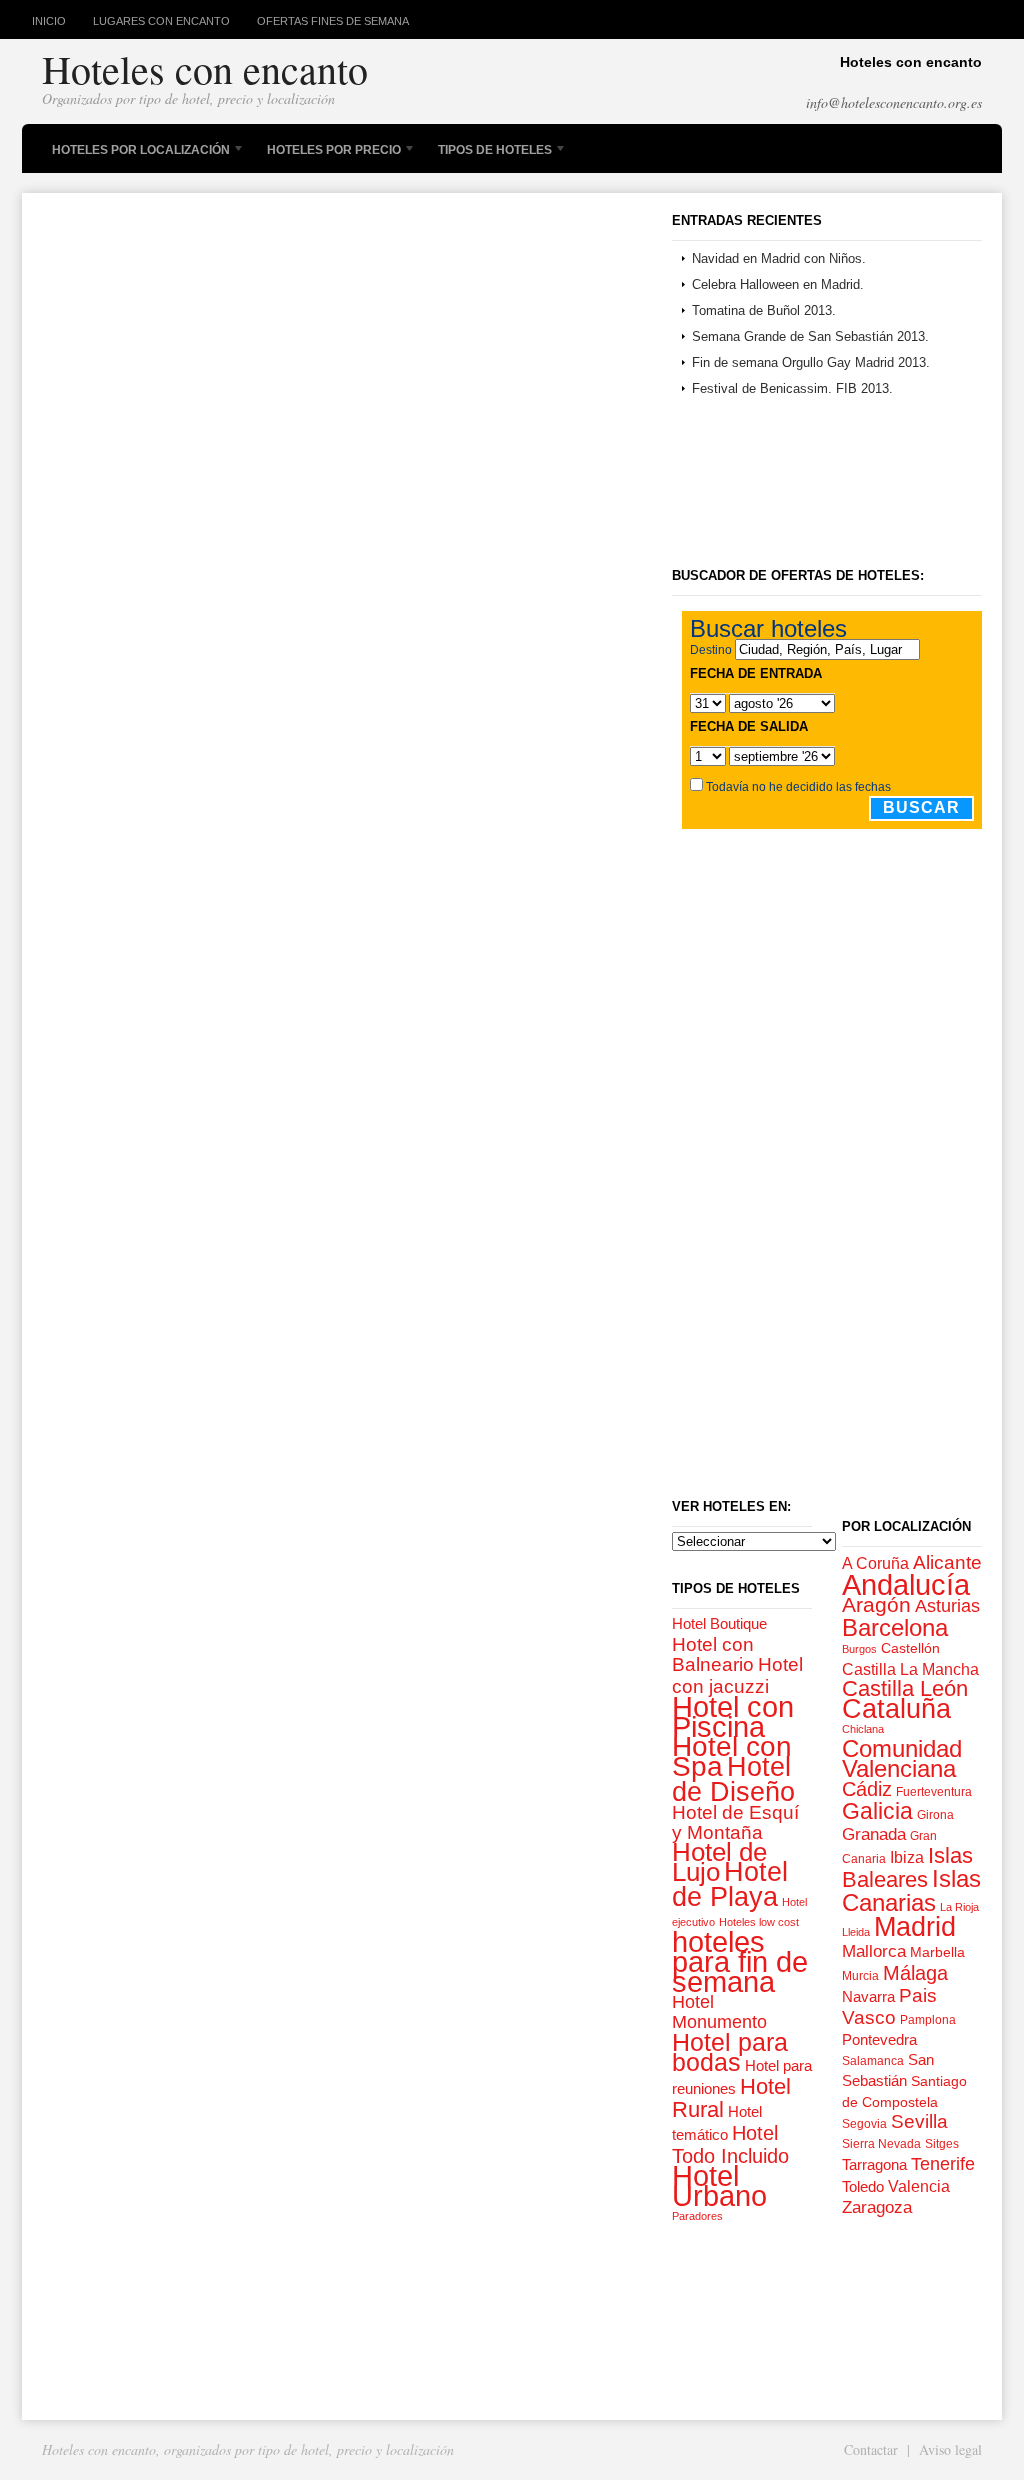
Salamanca (873, 2061)
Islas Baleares (907, 1867)
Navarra (868, 1996)
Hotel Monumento (719, 2012)
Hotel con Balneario (713, 1654)
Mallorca (874, 1951)
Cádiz (867, 1789)
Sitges (942, 2144)
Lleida (856, 1932)
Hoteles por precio (329, 153)
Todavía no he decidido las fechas (798, 787)
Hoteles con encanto (205, 68)
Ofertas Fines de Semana (333, 21)
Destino (711, 650)
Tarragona (874, 2164)
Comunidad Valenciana (902, 1758)
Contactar (871, 2449)
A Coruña (875, 1563)
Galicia (877, 1811)
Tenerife (943, 2164)
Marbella (937, 1952)
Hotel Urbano (719, 2186)
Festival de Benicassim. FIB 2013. (792, 388)
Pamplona (928, 2020)
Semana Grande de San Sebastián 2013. (810, 336)
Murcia (860, 1976)
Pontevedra (879, 2039)
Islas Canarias (911, 1890)
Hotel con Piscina (733, 1716)
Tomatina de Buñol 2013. (764, 310)
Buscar (921, 807)
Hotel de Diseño (733, 1779)
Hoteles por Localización (136, 153)
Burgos (859, 1649)
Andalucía (906, 1584)
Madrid (915, 1926)
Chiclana (863, 1729)
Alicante (947, 1562)
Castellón (910, 1648)
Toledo (863, 2186)
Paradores (697, 2216)
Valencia (919, 2186)
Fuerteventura (934, 1792)
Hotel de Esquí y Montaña (735, 1822)
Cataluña (896, 1709)
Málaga (915, 1973)
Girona (935, 1815)
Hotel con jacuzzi (737, 1675)
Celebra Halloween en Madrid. (778, 284)
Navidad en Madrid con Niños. (779, 258)
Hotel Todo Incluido (730, 2144)
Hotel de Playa (730, 1884)
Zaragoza (877, 2207)
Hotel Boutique (719, 1624)
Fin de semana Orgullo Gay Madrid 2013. (811, 362)
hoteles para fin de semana (740, 1962)
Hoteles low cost (759, 1922)
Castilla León (905, 1688)
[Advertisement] (742, 487)
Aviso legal (950, 2449)
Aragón (876, 1604)
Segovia (864, 2124)
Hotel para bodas (730, 2052)
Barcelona (895, 1628)
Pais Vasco (889, 2006)
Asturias (947, 1606)
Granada (874, 1834)
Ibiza (907, 1857)
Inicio (49, 21)
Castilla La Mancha (910, 1669)
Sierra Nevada (881, 2144)
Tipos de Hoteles (490, 153)
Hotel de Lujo (719, 1862)
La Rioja (959, 1907)
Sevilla (919, 2121)
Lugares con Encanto (161, 21)
